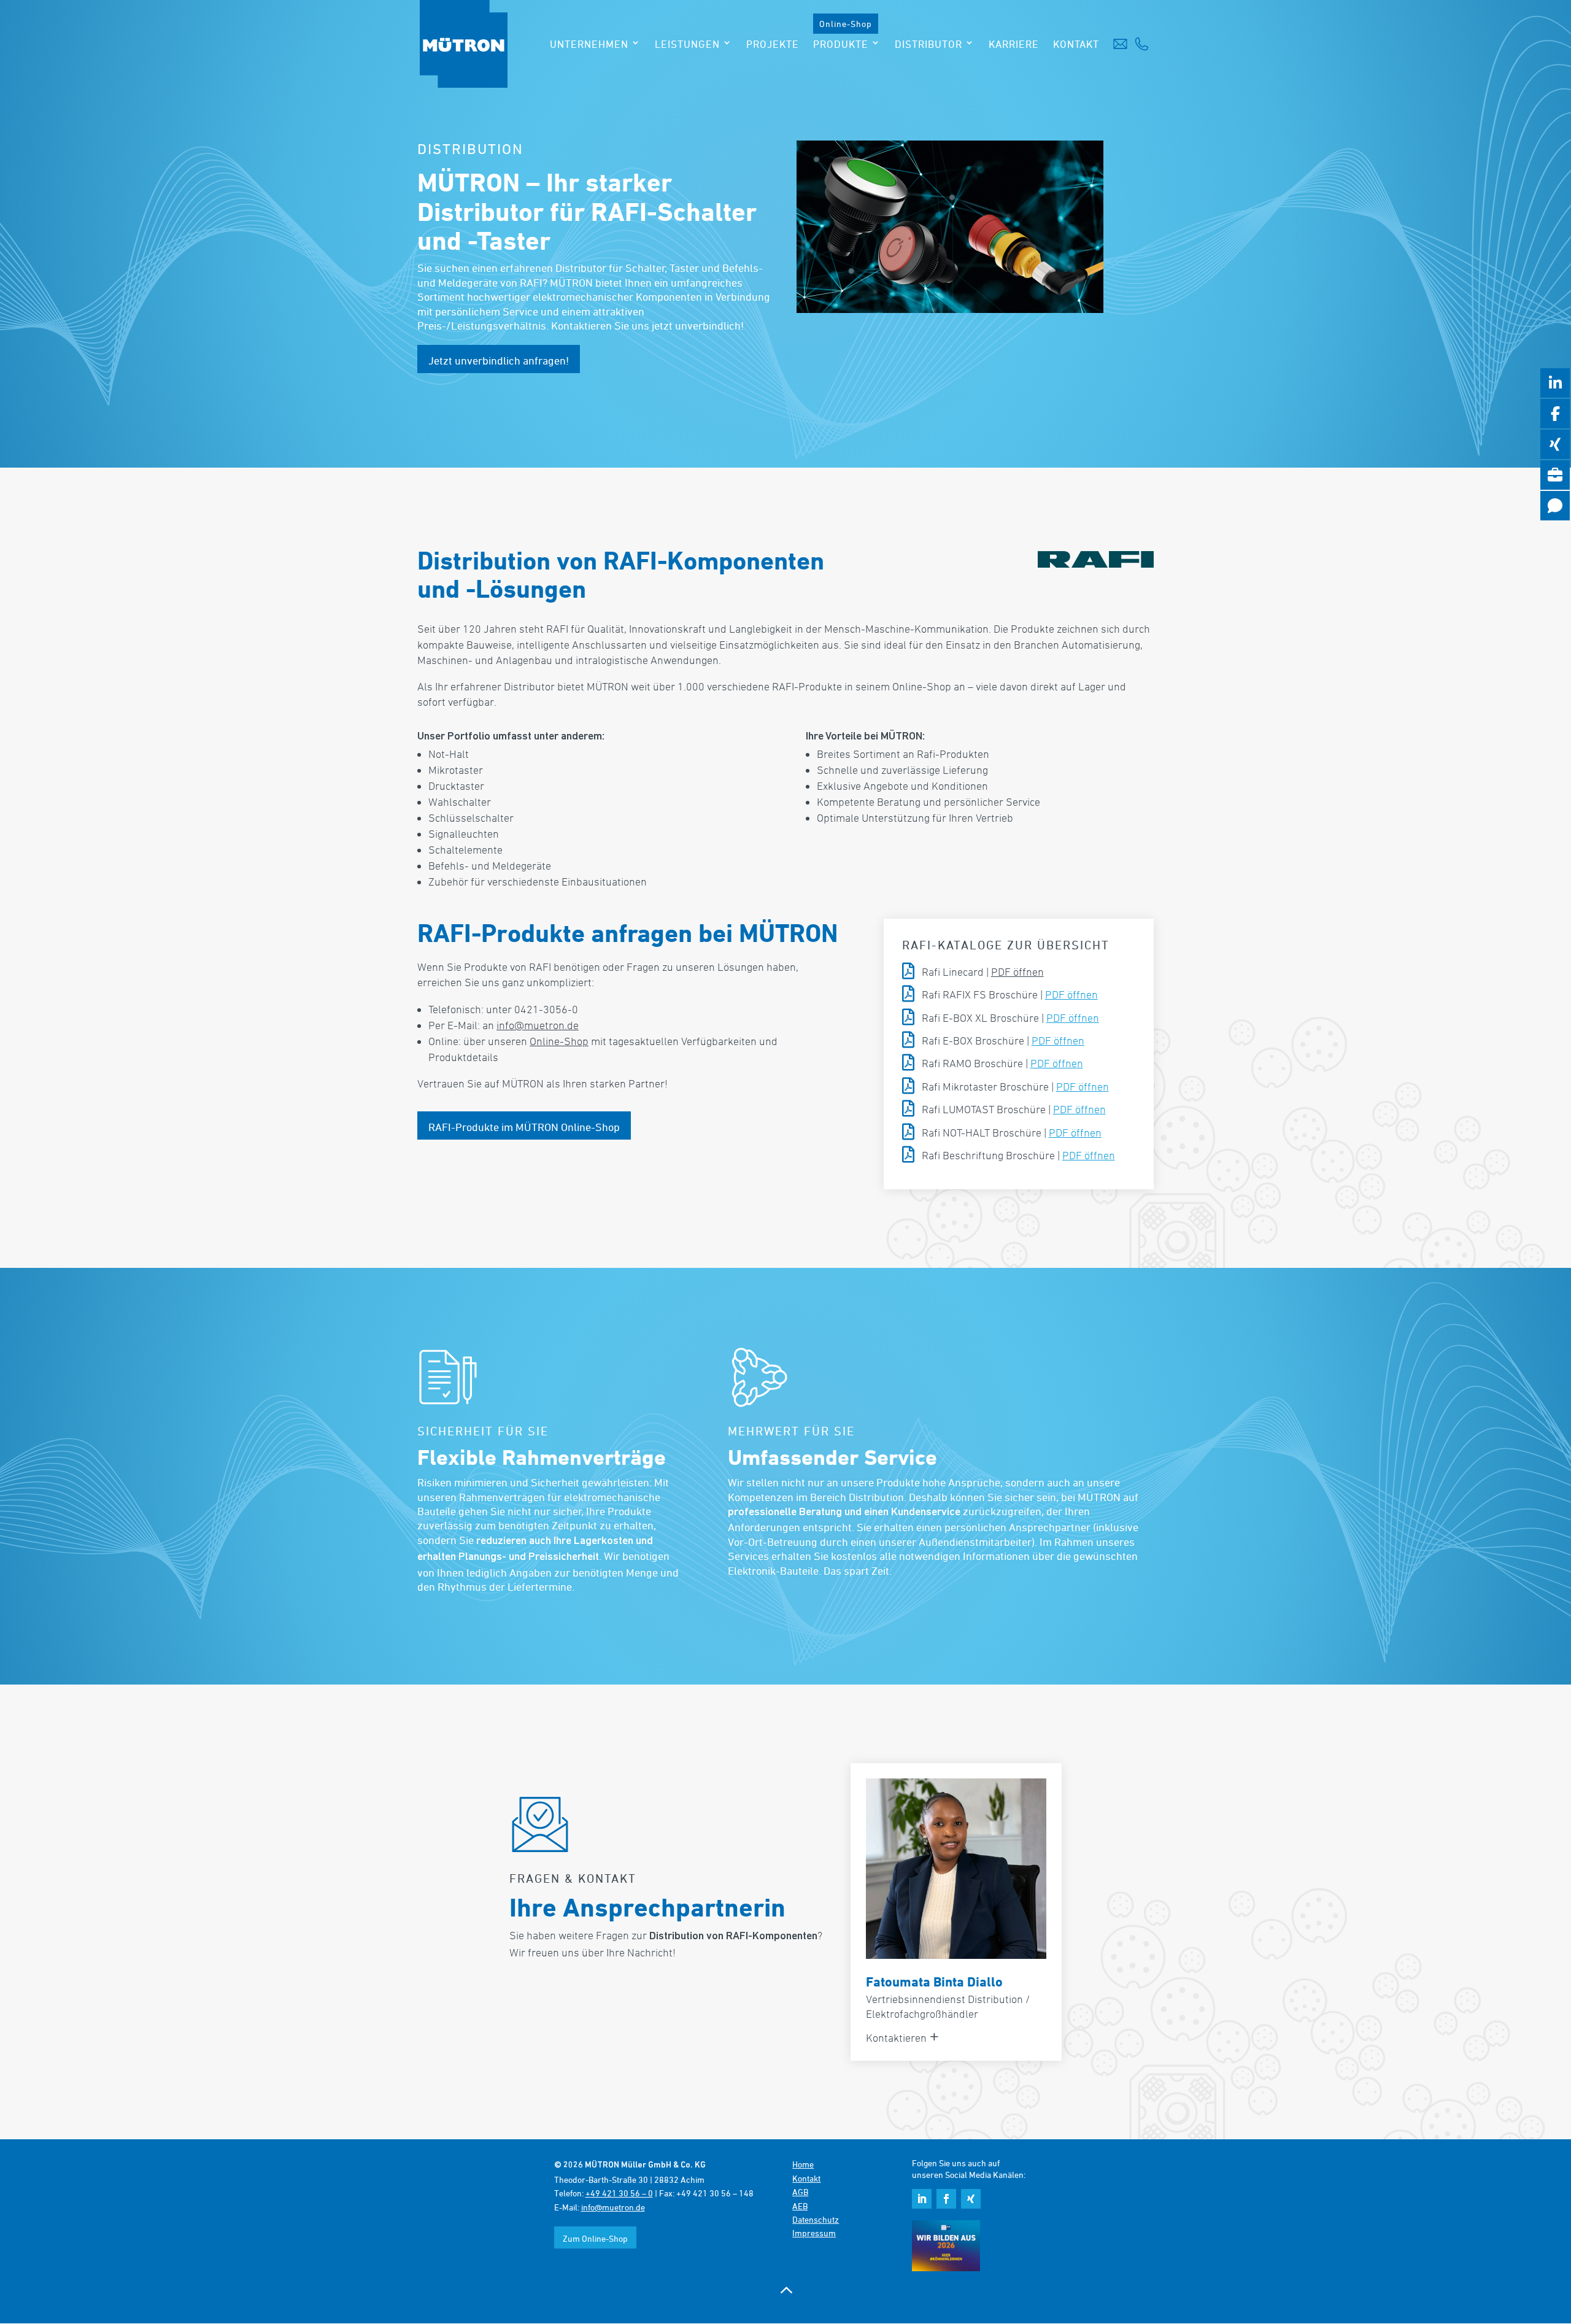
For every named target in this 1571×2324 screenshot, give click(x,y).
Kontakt (1076, 45)
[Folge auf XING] (971, 2199)
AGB (800, 2192)
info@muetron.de (538, 1025)
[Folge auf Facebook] (946, 2199)
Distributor (928, 45)
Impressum (814, 2233)
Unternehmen (589, 45)
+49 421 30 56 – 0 (619, 2193)
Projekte (773, 45)
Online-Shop (846, 24)
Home (803, 2164)
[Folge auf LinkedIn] (922, 2199)
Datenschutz (816, 2219)
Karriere (1014, 45)
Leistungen (687, 45)
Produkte (841, 45)
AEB (800, 2206)
